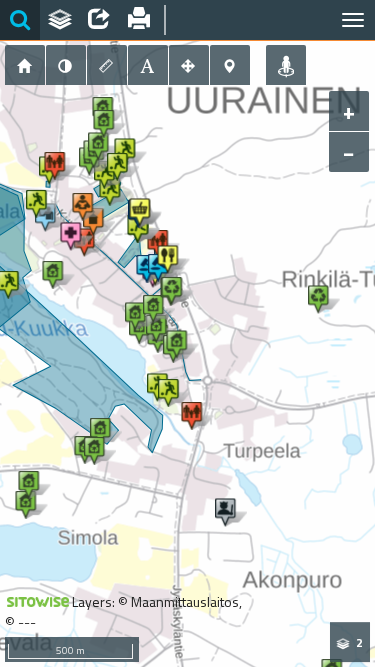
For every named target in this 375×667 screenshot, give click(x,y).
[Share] (99, 20)
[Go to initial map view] (25, 65)
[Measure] (107, 65)
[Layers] (60, 20)
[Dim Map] (66, 65)
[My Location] (286, 65)
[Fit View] (189, 65)
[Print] (139, 20)
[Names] (148, 65)
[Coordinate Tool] (230, 65)
